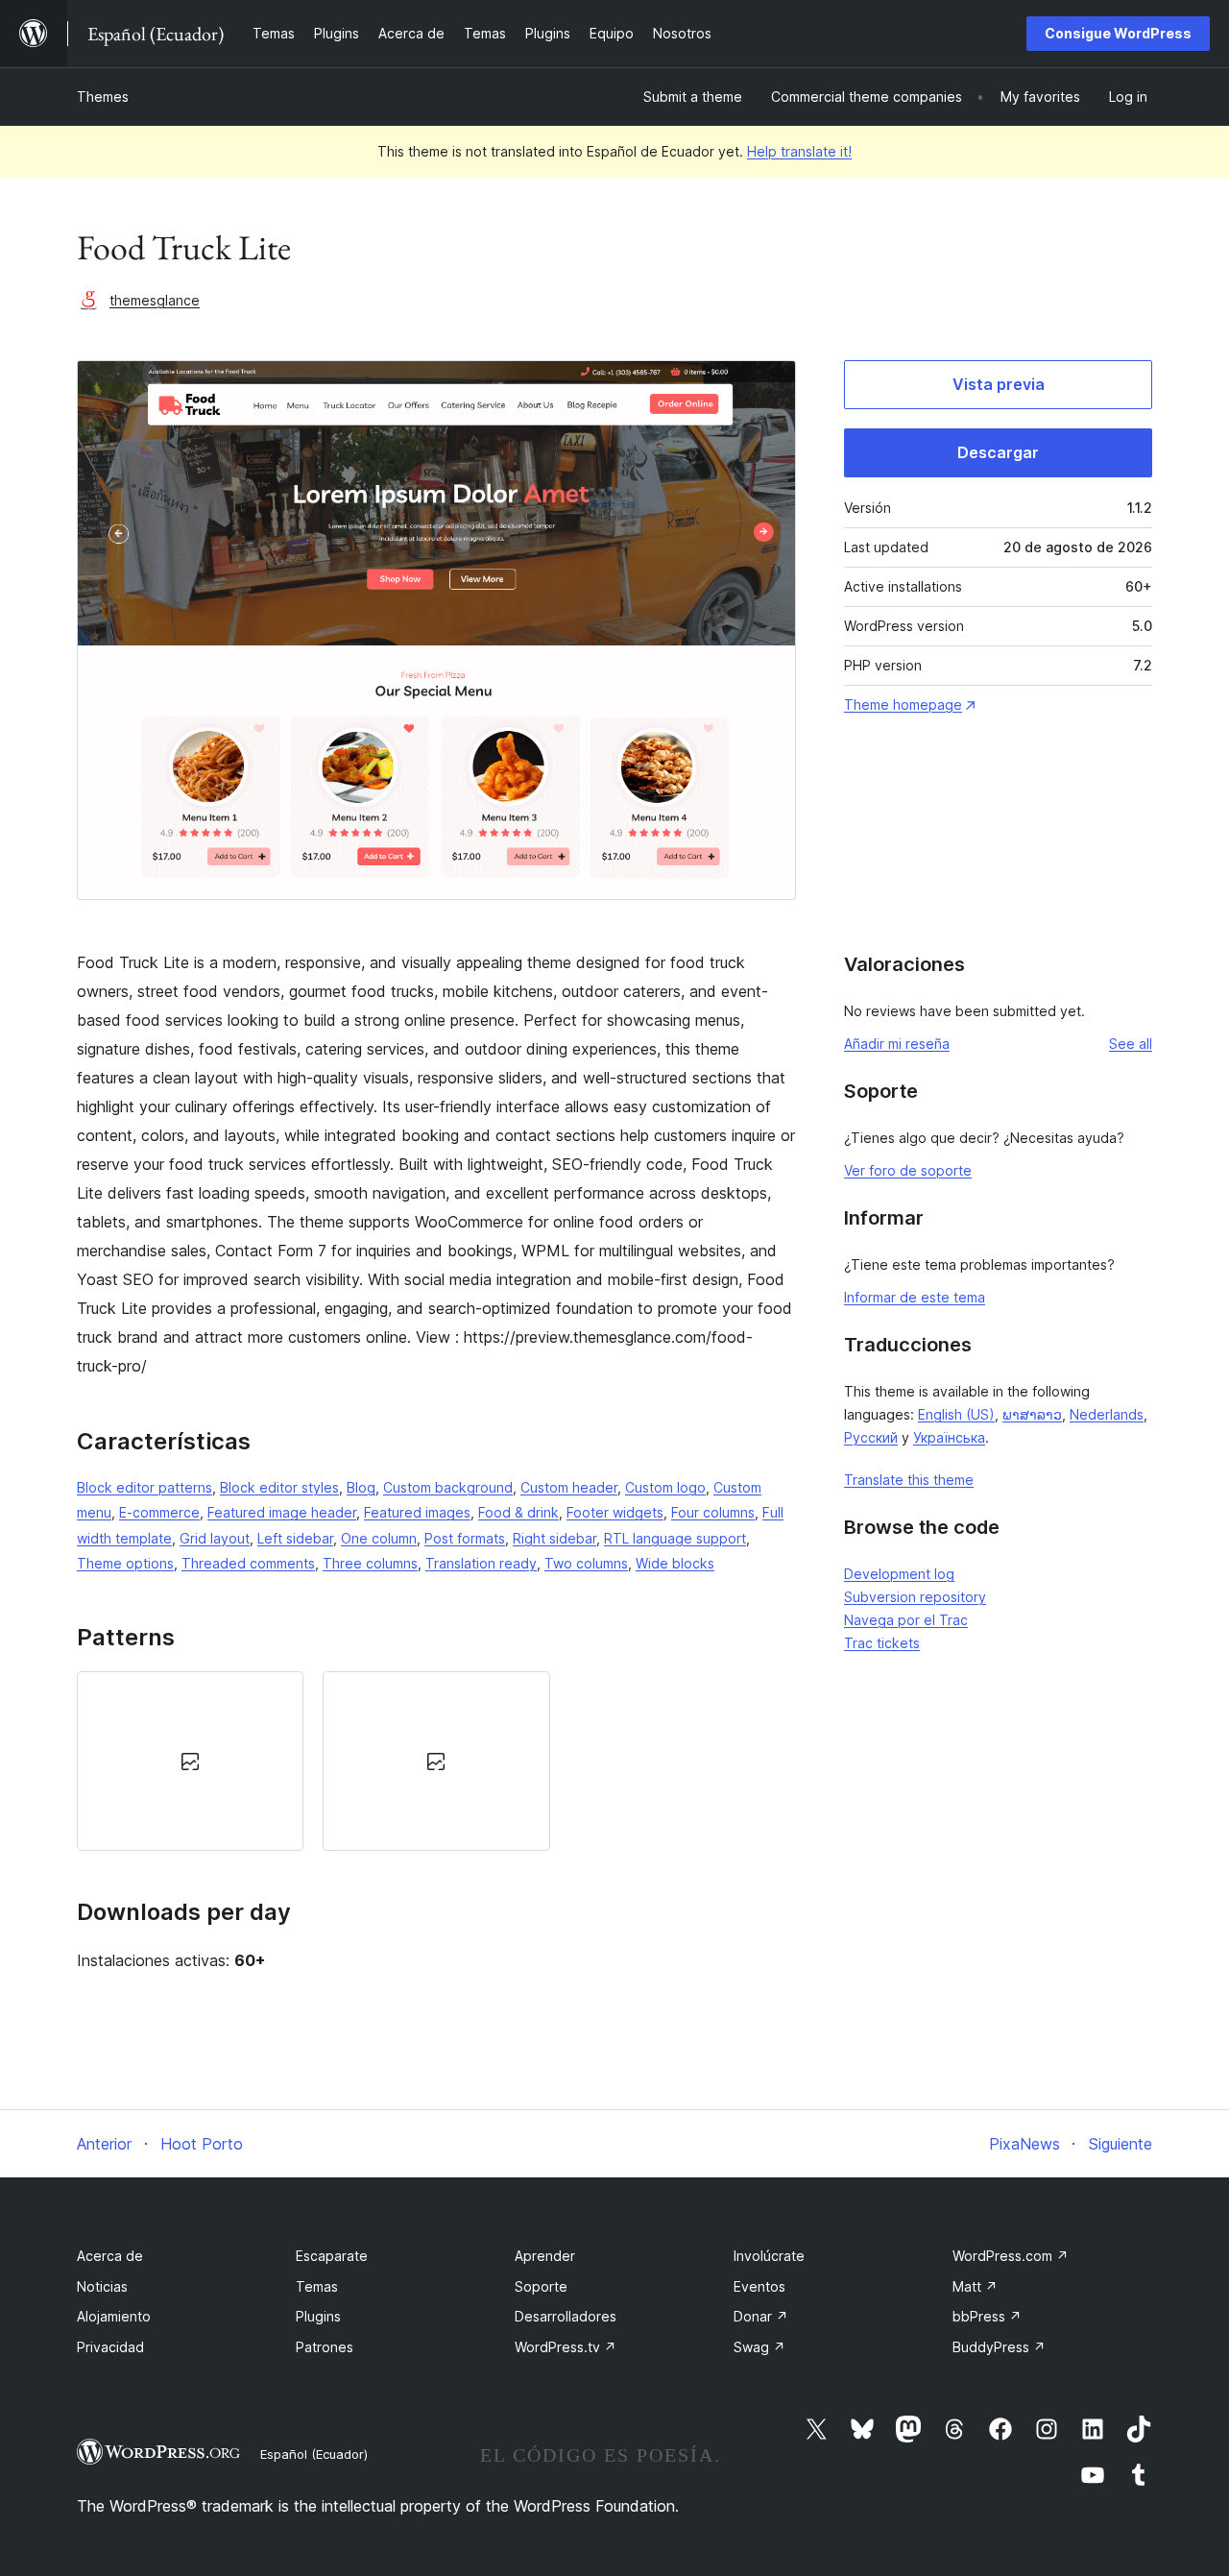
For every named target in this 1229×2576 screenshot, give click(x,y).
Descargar (998, 452)
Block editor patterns (145, 1487)
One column (379, 1538)
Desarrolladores (566, 2316)
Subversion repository (915, 1597)
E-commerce (159, 1512)
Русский (871, 1437)
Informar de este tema (915, 1297)
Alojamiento (114, 2316)
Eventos (759, 2286)
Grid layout (215, 1538)
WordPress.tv (566, 2347)
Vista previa (999, 384)
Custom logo (665, 1487)
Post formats (465, 1538)
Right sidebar (554, 1538)
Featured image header (282, 1512)
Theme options (125, 1563)
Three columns (370, 1563)
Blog (361, 1487)
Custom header (569, 1487)
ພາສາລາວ (1032, 1414)
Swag (759, 2347)
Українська (949, 1437)
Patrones (325, 2347)
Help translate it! (799, 151)
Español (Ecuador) (314, 2454)
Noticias (102, 2286)
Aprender (545, 2256)
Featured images (417, 1512)
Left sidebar (295, 1538)
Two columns (586, 1563)
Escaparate (332, 2256)
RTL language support (675, 1538)
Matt (975, 2286)
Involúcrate (769, 2256)
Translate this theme (909, 1480)
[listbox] (436, 1761)
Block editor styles (279, 1487)
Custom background (448, 1487)
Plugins (318, 2316)
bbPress (987, 2316)
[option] (190, 1761)
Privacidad (110, 2347)
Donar (761, 2316)
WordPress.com (1011, 2256)
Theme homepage (903, 705)
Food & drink (518, 1512)
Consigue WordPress (1118, 33)
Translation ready (481, 1563)
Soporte (541, 2286)
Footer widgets (615, 1512)
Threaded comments (248, 1563)
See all (1131, 1044)
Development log (899, 1574)
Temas (317, 2286)
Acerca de (110, 2256)
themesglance (155, 300)
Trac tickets (882, 1643)
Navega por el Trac (906, 1620)
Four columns (713, 1512)
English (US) (956, 1414)
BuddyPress (999, 2347)
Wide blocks (675, 1563)
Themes (103, 97)
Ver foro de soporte (908, 1170)
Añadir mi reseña (897, 1044)
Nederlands (1107, 1414)
